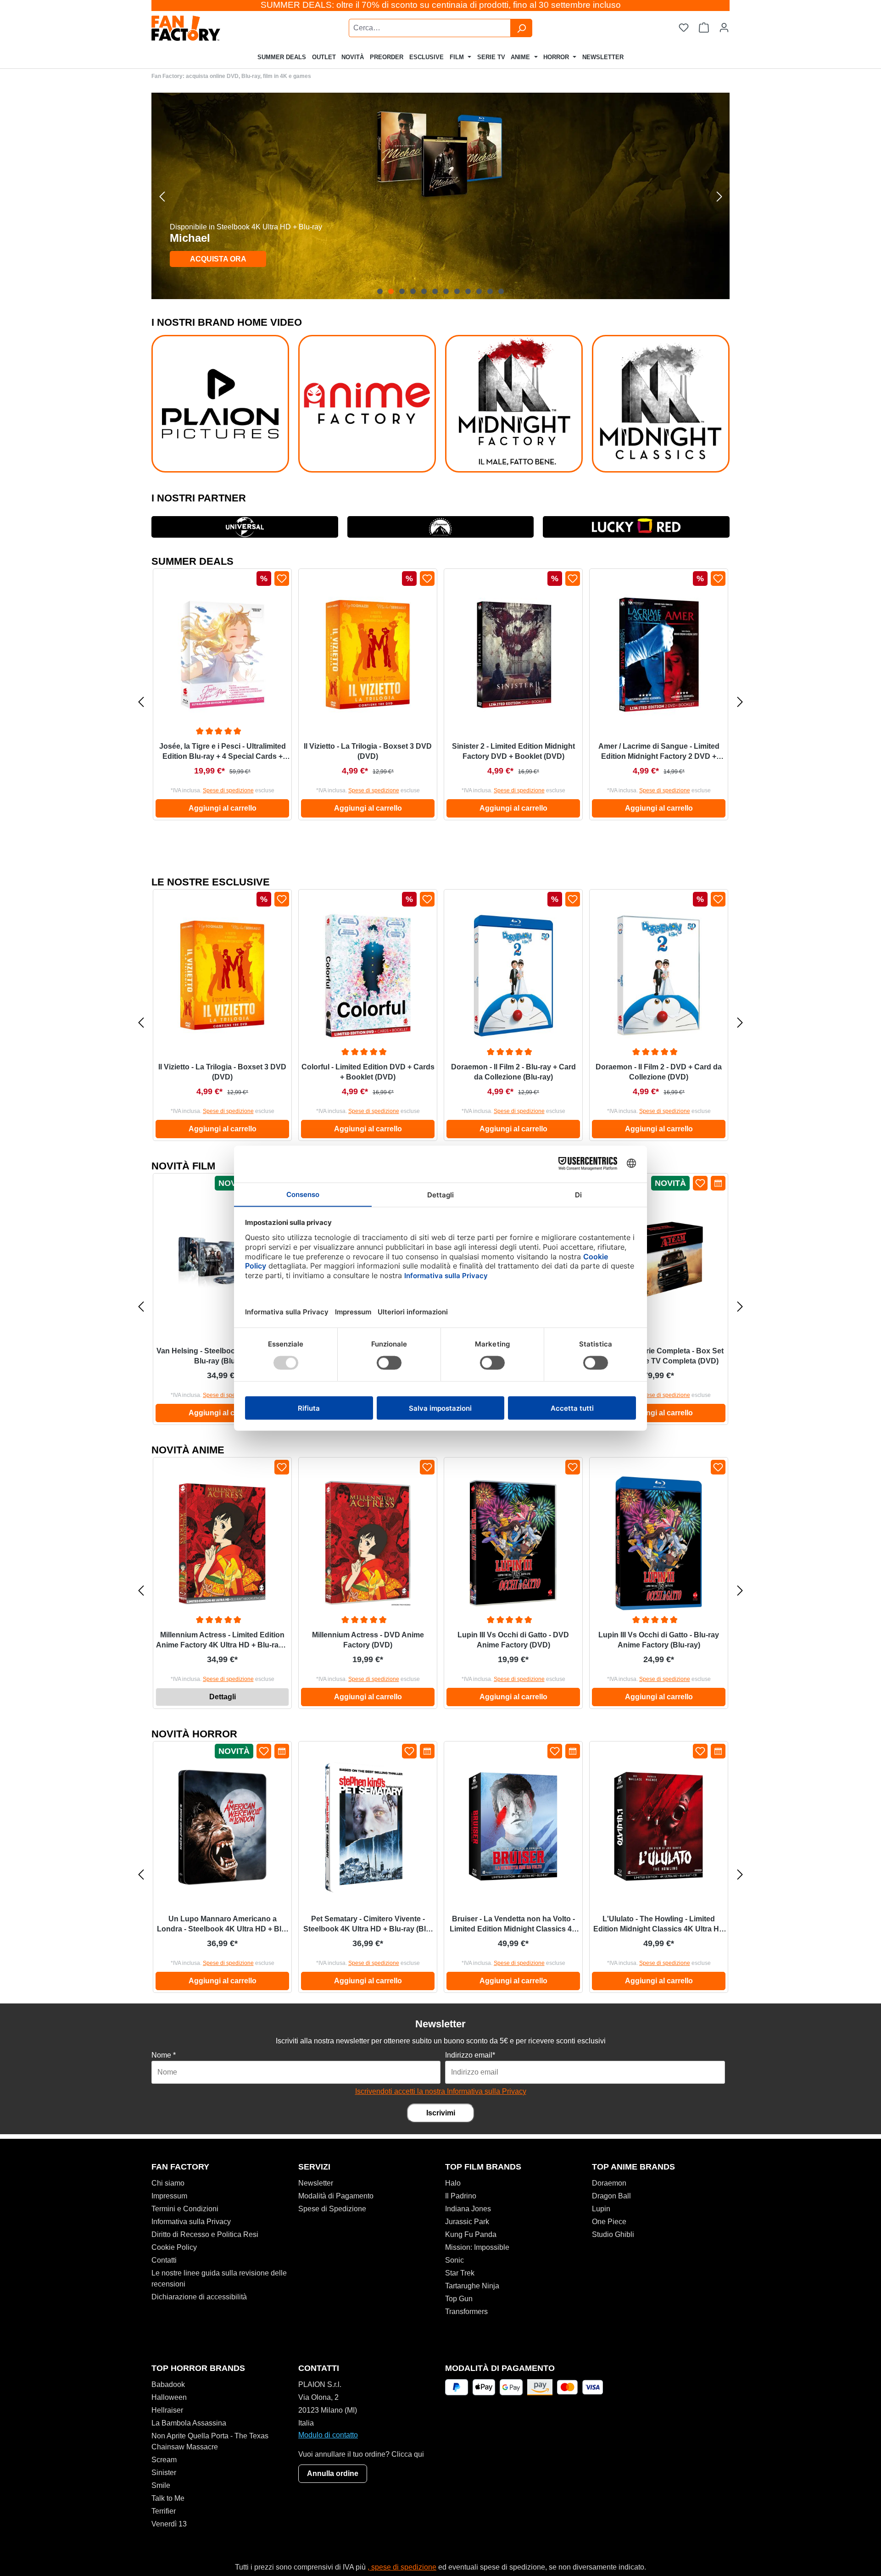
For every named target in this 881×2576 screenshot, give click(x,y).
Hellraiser (167, 2410)
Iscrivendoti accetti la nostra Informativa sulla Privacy (441, 2091)
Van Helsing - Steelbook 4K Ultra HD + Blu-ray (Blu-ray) (222, 1356)
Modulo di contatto (328, 2435)
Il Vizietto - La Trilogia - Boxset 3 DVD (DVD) (368, 751)
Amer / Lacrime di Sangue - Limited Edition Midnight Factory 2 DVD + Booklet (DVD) (659, 752)
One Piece (609, 2222)
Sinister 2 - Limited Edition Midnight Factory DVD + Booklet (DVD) (513, 751)
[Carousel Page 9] (468, 291)
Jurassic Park (467, 2222)
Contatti (164, 2260)
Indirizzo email (470, 2055)
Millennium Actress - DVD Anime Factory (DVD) (368, 1640)
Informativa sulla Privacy (191, 2222)
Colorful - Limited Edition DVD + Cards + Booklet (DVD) (368, 1072)
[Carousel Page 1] (380, 291)
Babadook (168, 2384)
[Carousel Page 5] (424, 291)
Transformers (466, 2312)
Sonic (454, 2260)
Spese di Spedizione (332, 2209)
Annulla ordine (333, 2473)
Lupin (601, 2209)
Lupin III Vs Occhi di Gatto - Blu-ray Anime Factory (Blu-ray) (659, 1640)
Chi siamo (168, 2183)
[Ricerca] (521, 28)
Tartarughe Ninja (472, 2286)
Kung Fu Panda (471, 2234)
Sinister (164, 2473)
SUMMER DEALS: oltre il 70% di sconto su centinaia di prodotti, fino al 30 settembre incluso (441, 5)
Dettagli (223, 1697)
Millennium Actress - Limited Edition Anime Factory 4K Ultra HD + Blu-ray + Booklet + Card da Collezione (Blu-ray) (222, 1641)
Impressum (169, 2196)
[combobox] (430, 28)
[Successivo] (719, 196)
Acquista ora (218, 259)
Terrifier (164, 2511)
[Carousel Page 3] (402, 291)
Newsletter (316, 2183)
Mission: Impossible (477, 2247)
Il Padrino (461, 2196)
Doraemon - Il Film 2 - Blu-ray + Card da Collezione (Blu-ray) (513, 1072)
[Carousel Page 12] (501, 291)
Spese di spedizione (228, 790)
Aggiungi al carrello (223, 808)
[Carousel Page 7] (446, 291)
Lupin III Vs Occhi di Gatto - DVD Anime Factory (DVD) (513, 1640)
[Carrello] (704, 28)
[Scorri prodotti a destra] (740, 702)
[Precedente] (162, 196)
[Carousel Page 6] (435, 291)
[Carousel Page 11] (490, 291)
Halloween (169, 2397)
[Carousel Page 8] (457, 291)
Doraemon (609, 2183)
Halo (453, 2183)
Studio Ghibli (613, 2234)
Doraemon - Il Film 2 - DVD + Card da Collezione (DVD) (659, 1072)
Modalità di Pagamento (336, 2196)
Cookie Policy (174, 2247)
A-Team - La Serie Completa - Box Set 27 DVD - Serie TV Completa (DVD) (659, 1356)
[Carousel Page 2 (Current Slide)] (391, 291)
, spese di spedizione (402, 2567)
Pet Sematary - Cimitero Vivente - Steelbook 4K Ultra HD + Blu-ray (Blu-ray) (368, 1925)
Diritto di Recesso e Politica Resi (205, 2234)
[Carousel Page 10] (479, 291)
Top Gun (459, 2299)
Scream (164, 2460)
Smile (161, 2485)
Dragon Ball (611, 2196)
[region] (440, 196)
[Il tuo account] (724, 28)
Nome (164, 2055)
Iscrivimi (441, 2113)
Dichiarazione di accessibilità (199, 2297)
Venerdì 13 (169, 2524)
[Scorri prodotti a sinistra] (141, 702)
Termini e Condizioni (185, 2209)
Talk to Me (168, 2498)
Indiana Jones (468, 2209)
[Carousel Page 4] (413, 291)
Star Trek (460, 2273)
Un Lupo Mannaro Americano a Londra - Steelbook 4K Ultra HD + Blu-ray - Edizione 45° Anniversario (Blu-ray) (223, 1925)
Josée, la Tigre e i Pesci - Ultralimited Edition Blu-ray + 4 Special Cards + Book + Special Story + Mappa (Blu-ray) (223, 752)
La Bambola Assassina (189, 2423)
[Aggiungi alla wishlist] (282, 579)
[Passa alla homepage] (209, 28)
